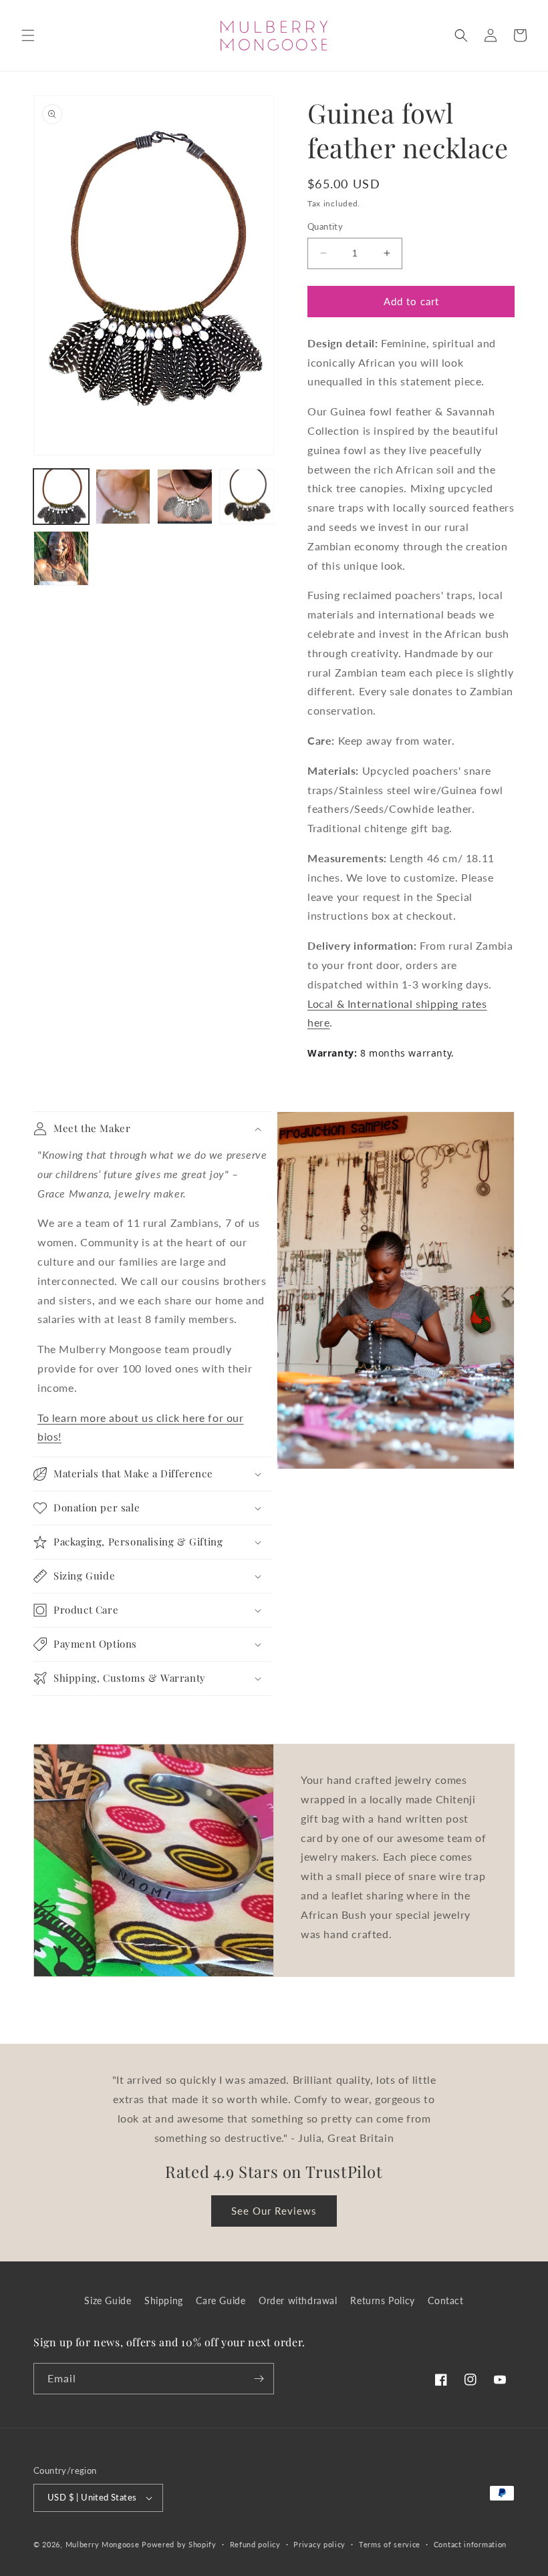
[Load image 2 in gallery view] (123, 497)
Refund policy (255, 2544)
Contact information (470, 2544)
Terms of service (390, 2544)
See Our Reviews (274, 2211)
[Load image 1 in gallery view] (61, 497)
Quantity (325, 226)
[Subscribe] (259, 2379)
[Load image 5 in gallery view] (61, 559)
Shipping (164, 2301)
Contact (445, 2301)
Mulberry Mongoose (103, 2544)
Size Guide (108, 2301)
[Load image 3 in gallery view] (185, 497)
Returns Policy (382, 2301)
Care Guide (221, 2301)
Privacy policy (319, 2544)
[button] (28, 35)
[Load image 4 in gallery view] (247, 497)
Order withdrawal (298, 2301)
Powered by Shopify (179, 2544)
